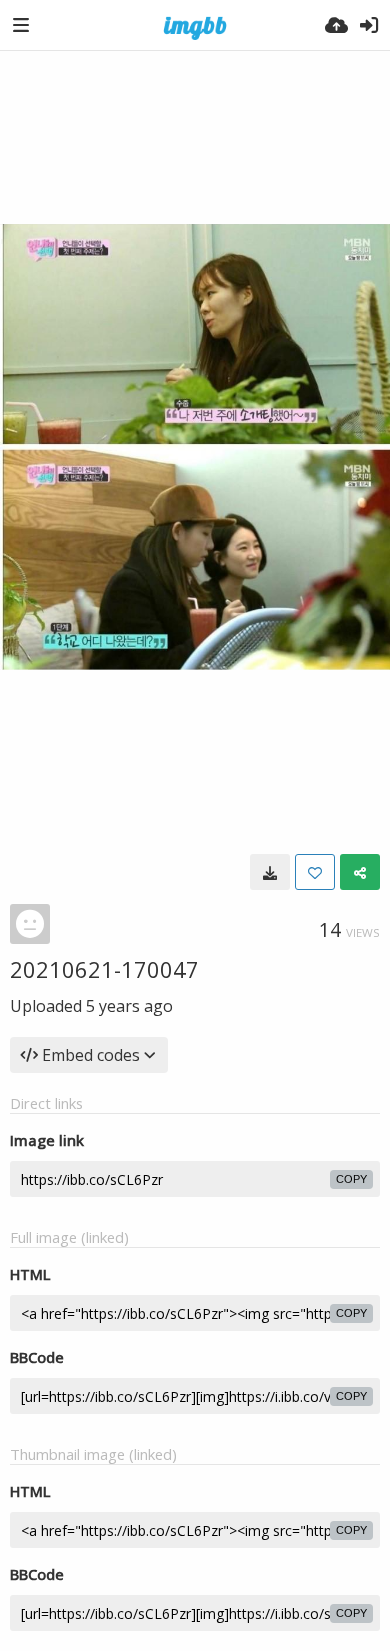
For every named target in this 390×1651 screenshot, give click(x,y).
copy (351, 1179)
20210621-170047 (104, 969)
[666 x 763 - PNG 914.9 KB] (270, 872)
